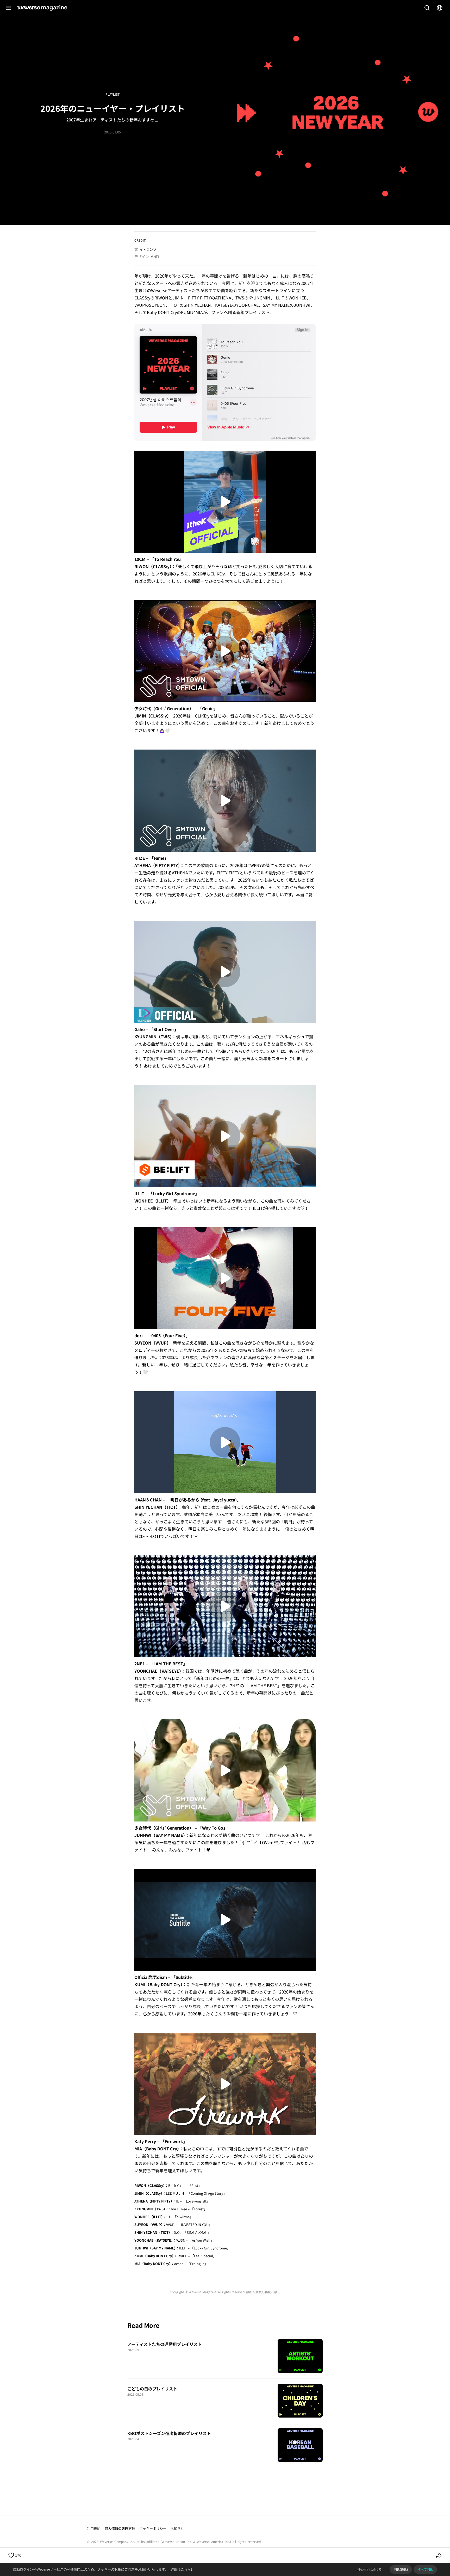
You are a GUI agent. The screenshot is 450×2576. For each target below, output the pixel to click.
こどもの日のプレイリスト (152, 2389)
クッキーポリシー (153, 2528)
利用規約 (94, 2528)
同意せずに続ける (369, 2569)
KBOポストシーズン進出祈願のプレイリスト (169, 2433)
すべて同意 (425, 2569)
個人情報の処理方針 (120, 2528)
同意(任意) (401, 2569)
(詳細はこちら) (181, 2569)
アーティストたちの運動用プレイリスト (165, 2344)
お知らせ (177, 2528)
